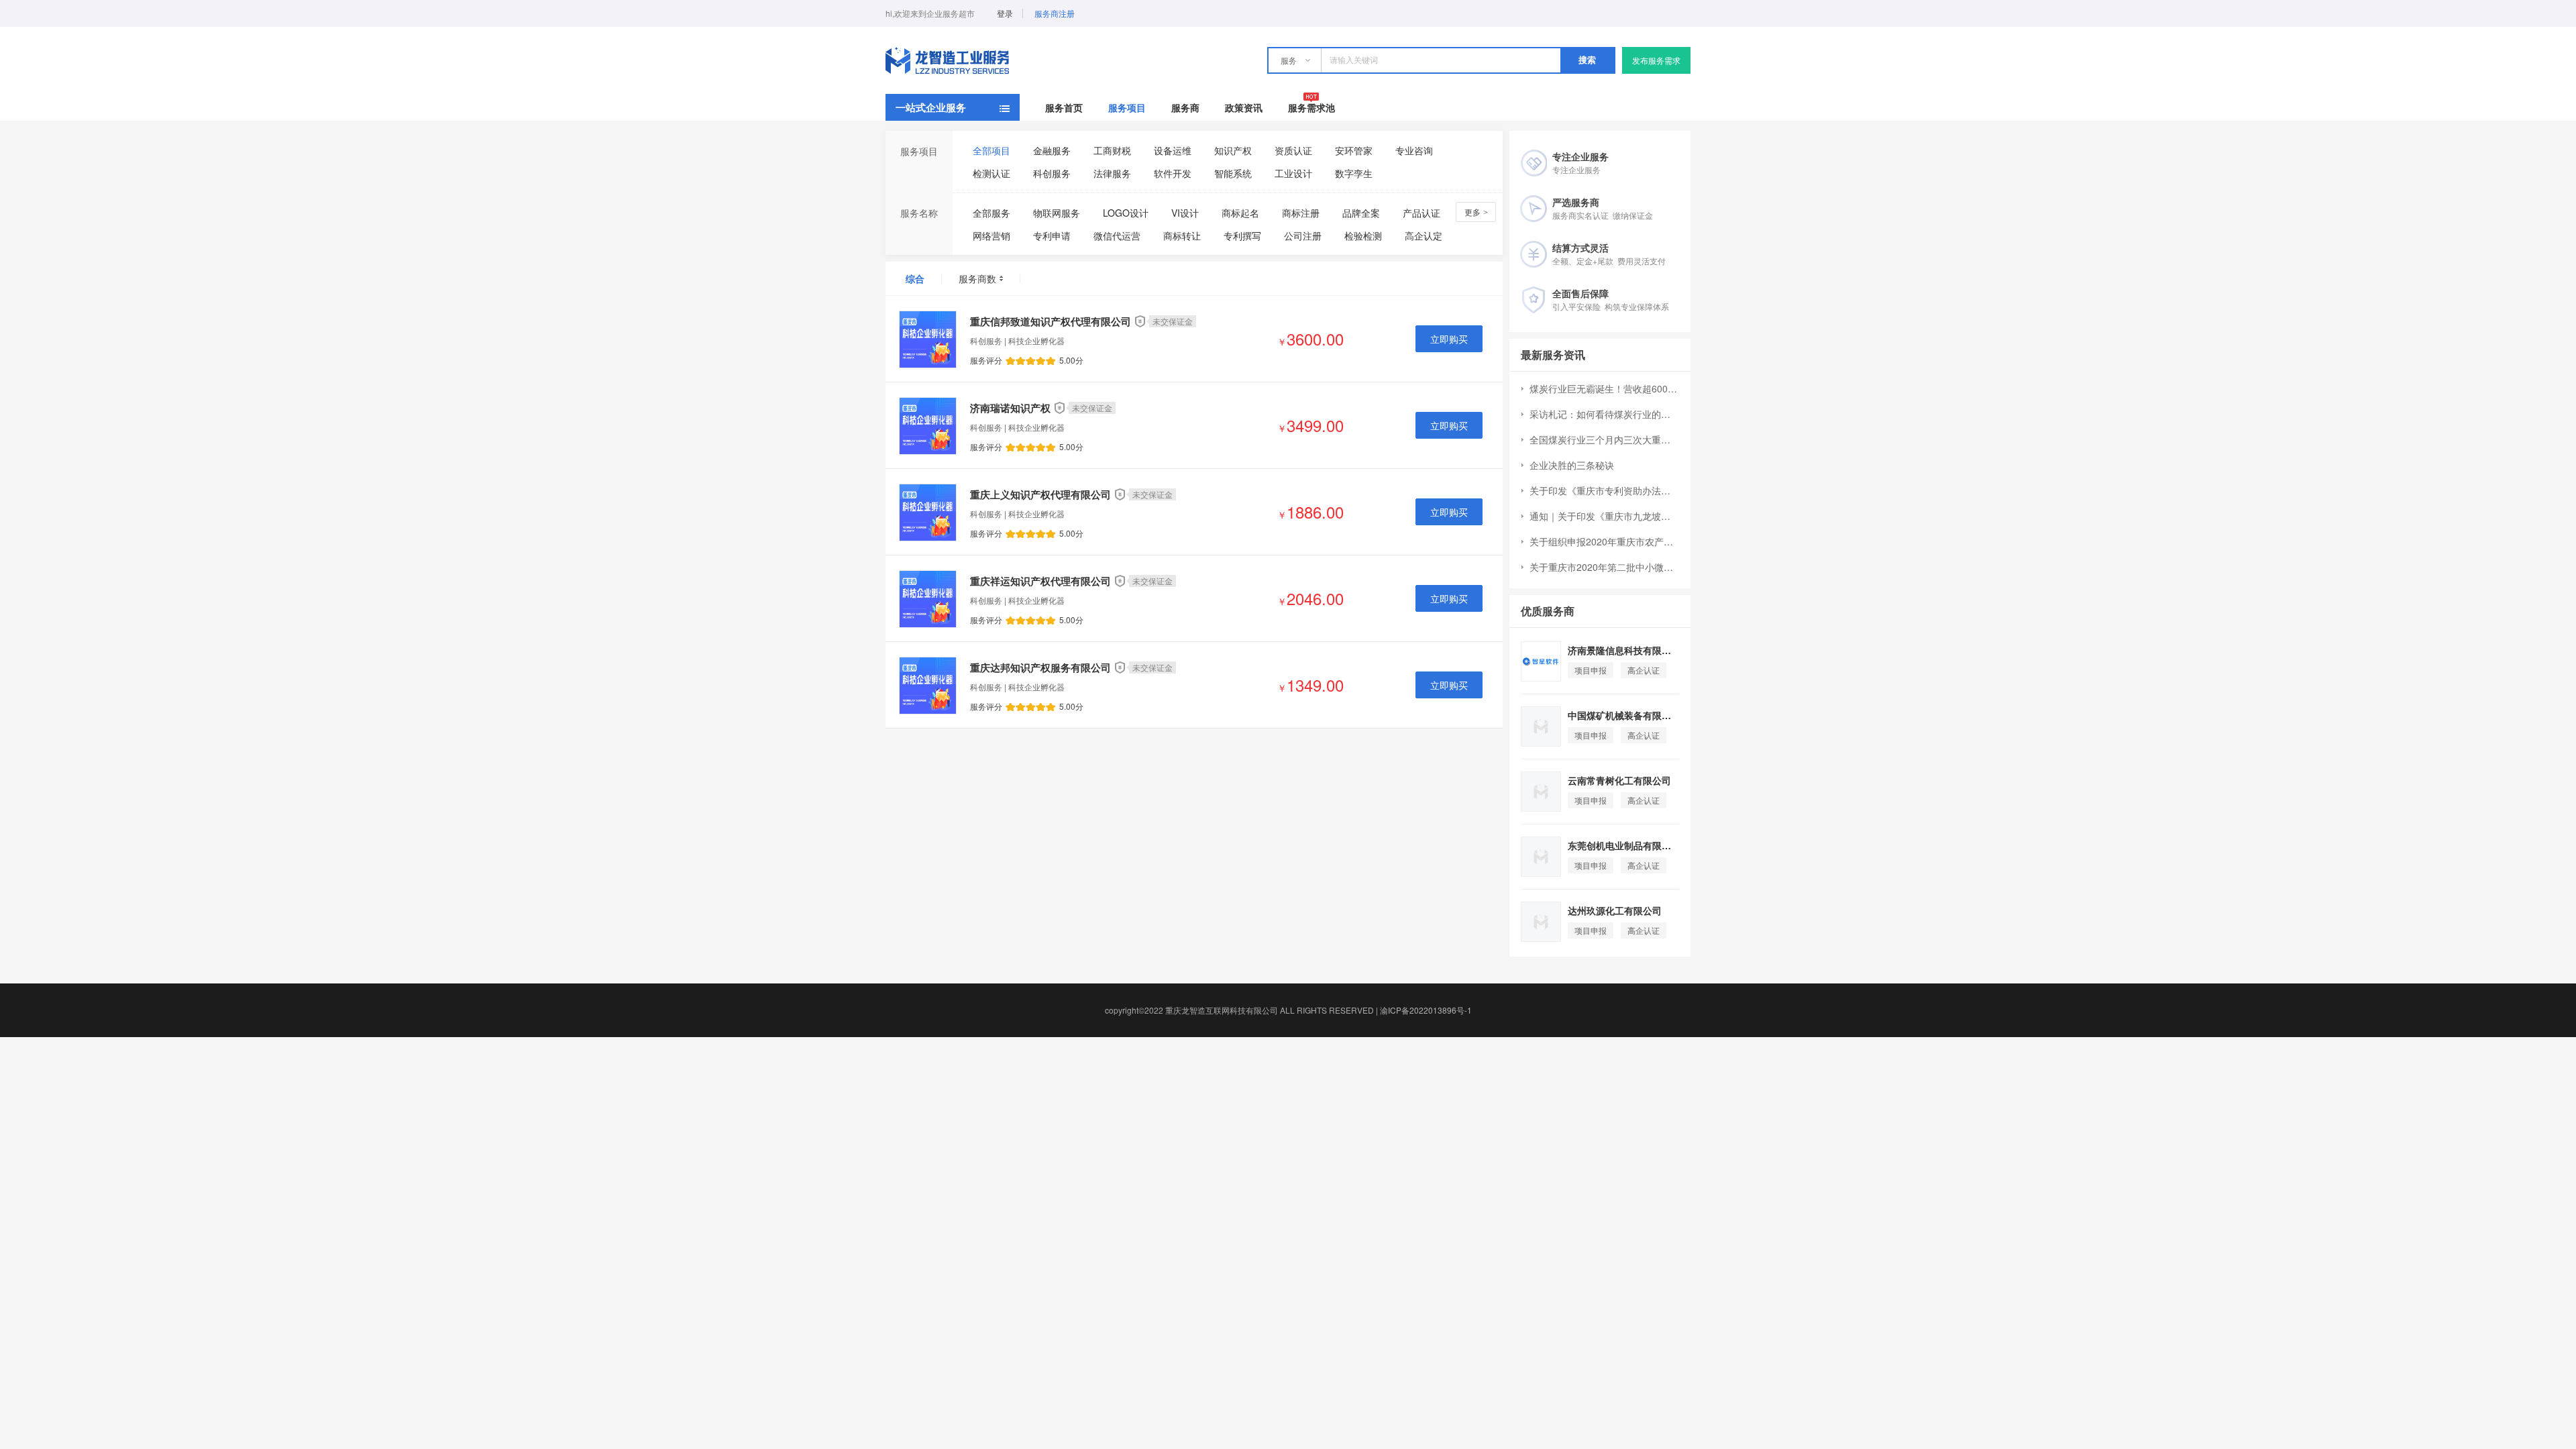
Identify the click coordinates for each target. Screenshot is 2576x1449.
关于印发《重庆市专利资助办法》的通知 (1604, 490)
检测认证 (991, 173)
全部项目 (991, 150)
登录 (1005, 13)
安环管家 (1354, 150)
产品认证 (1421, 213)
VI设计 (1185, 213)
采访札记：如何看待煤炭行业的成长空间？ (1604, 414)
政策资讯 (1244, 107)
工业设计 (1293, 173)
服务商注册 (1055, 13)
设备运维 (1173, 150)
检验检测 (1363, 235)
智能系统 (1233, 173)
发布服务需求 (1656, 60)
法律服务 (1112, 173)
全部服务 (991, 213)
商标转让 (1182, 235)
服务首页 (1064, 107)
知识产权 (1233, 150)
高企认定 (1424, 235)
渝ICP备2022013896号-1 (1426, 1010)
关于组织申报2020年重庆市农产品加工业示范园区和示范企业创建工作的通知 (1604, 541)
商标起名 (1240, 213)
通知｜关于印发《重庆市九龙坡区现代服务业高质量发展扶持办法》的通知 (1604, 516)
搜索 (1587, 60)
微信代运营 (1117, 235)
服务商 (1185, 107)
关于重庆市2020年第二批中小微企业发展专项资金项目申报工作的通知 (1604, 567)
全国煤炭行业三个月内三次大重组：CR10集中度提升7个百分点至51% (1604, 439)
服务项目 (1127, 107)
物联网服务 (1057, 213)
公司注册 (1303, 235)
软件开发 (1173, 173)
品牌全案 (1361, 213)
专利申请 (1052, 235)
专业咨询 (1414, 150)
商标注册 (1301, 213)
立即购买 (1449, 339)
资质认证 (1293, 150)
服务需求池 (1311, 107)
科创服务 (1052, 173)
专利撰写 (1242, 235)
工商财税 (1112, 150)
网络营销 (991, 235)
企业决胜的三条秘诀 (1572, 465)
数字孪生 (1354, 173)
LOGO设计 (1126, 213)
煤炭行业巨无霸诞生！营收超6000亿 (1604, 388)
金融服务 (1052, 150)
